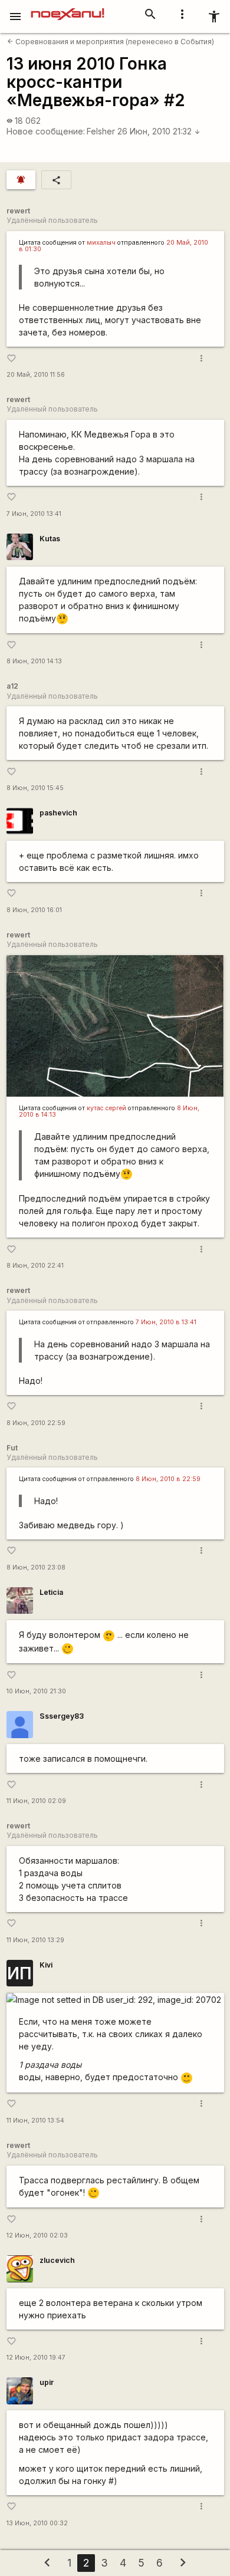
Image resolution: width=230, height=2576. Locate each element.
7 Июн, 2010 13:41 (34, 514)
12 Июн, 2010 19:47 (36, 2358)
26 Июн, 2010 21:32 (159, 131)
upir (47, 2382)
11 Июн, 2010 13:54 (35, 2121)
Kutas (50, 539)
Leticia (51, 1592)
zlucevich (57, 2260)
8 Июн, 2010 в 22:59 (168, 1479)
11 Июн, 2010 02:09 (36, 1801)
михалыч (101, 243)
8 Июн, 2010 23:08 (36, 1567)
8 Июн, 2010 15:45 (35, 788)
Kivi (46, 1965)
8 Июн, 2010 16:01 (34, 910)
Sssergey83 (62, 1716)
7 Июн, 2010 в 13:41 (166, 1322)
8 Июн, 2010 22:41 (35, 1266)
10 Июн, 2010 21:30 (36, 1691)
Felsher (101, 131)
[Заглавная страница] (68, 8)
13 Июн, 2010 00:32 (37, 2523)
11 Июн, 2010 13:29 (35, 1940)
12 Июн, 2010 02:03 (37, 2236)
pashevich (58, 813)
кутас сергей (106, 1108)
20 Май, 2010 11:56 (36, 375)
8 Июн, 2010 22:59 (36, 1423)
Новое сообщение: (46, 131)
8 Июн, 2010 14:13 (34, 661)
